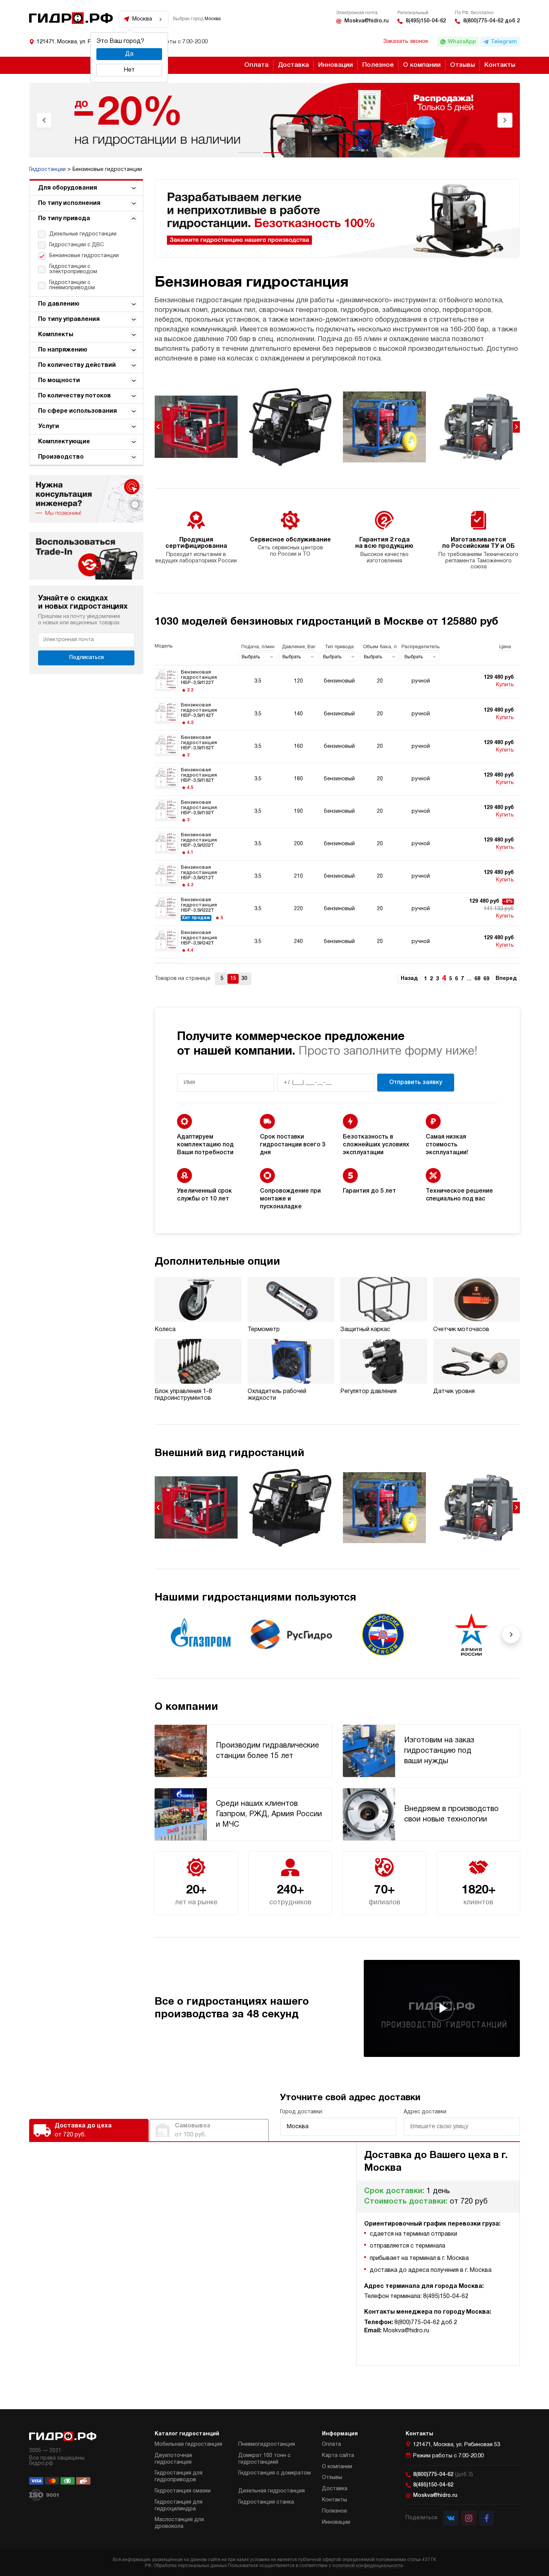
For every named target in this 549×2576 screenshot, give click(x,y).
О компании (422, 65)
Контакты (500, 65)
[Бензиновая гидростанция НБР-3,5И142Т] (337, 714)
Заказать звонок (406, 41)
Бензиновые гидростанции (84, 256)
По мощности (59, 381)
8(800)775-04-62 (443, 2475)
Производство (61, 457)
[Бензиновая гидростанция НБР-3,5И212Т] (337, 877)
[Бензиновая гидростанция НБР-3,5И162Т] (337, 747)
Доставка (293, 65)
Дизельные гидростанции (83, 234)
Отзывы (463, 65)
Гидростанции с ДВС (77, 245)
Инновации (336, 65)
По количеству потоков (75, 396)
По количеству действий (77, 365)
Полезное (378, 65)
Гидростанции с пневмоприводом (72, 285)
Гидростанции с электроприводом (73, 269)
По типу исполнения (69, 203)
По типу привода (64, 219)
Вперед (506, 979)
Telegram (504, 42)
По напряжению (63, 350)
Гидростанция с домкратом (274, 2473)
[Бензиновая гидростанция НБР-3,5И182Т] (337, 779)
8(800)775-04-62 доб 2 (491, 21)
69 (486, 979)
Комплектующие (64, 442)
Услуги (49, 427)
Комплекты (56, 335)
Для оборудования (68, 188)
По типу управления (69, 319)
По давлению (59, 304)
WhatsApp (462, 42)
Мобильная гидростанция (188, 2444)
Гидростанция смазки (183, 2491)
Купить (505, 685)
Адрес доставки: (426, 2112)
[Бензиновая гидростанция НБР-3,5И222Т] (337, 909)
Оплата (256, 65)
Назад (409, 979)
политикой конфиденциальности (368, 2566)
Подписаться (86, 658)
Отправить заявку (416, 1083)
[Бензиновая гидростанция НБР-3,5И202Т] (337, 844)
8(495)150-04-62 (426, 21)
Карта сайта (338, 2456)
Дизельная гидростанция (272, 2491)
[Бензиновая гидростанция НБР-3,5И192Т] (337, 812)
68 (477, 979)
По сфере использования (77, 411)
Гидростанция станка (266, 2502)
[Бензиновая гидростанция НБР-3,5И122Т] (337, 681)
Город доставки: (302, 2112)
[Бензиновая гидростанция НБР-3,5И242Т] (337, 942)
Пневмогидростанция (267, 2444)
